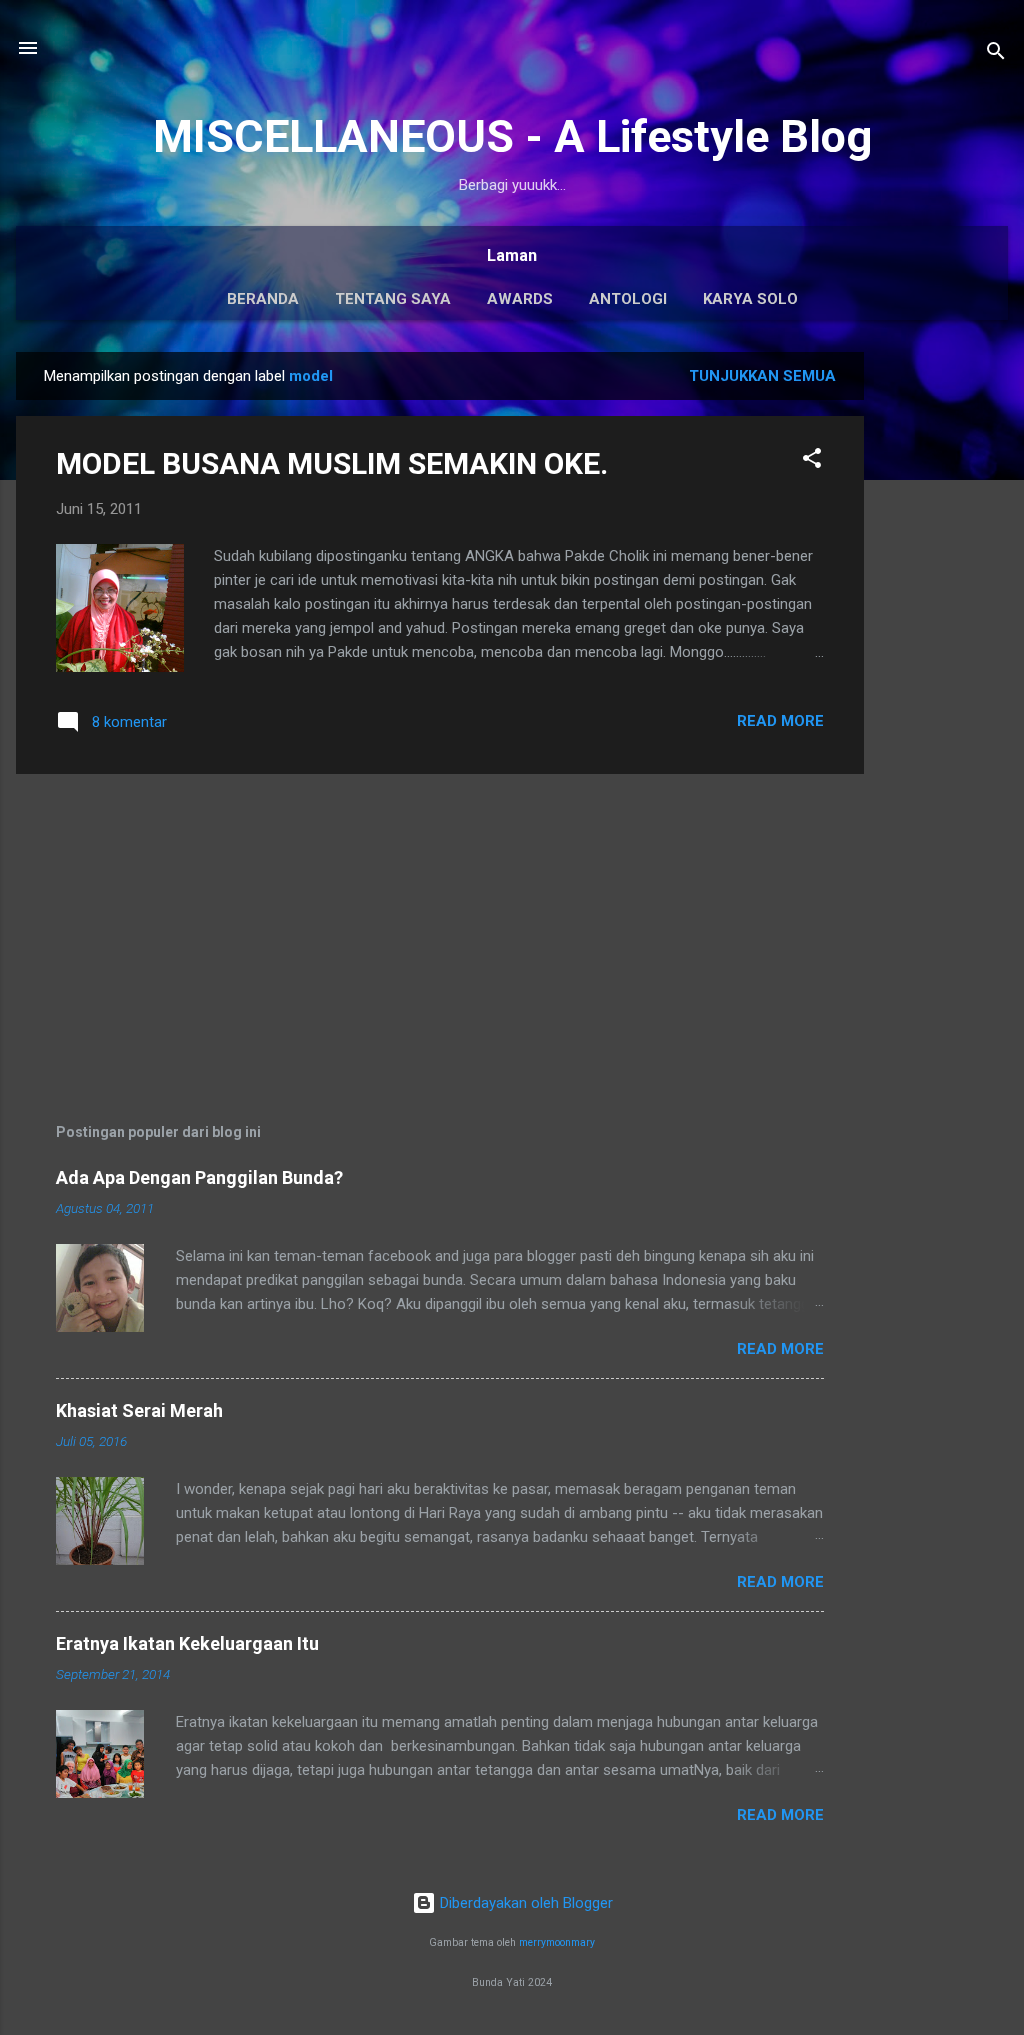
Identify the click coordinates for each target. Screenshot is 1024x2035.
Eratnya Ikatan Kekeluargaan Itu (187, 1643)
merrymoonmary (557, 1942)
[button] (812, 461)
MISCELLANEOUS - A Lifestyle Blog (512, 136)
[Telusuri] (996, 54)
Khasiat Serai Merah (139, 1410)
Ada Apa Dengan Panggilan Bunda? (199, 1177)
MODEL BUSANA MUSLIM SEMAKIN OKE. (332, 463)
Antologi (628, 299)
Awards (520, 299)
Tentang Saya (393, 299)
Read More (780, 721)
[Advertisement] (944, 652)
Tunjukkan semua (762, 376)
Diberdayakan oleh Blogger (524, 1903)
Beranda (263, 299)
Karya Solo (750, 299)
